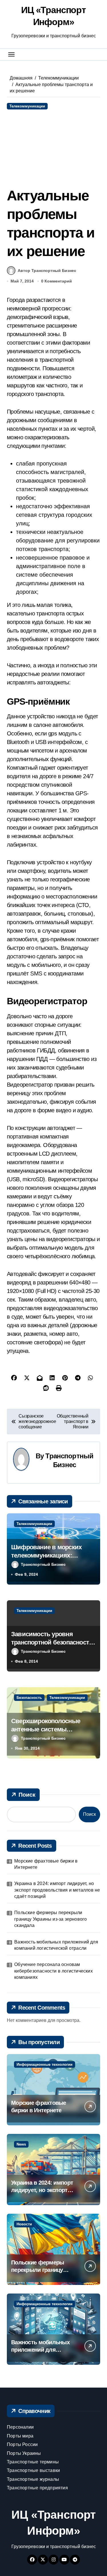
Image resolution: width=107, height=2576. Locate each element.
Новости (24, 2224)
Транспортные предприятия (37, 2488)
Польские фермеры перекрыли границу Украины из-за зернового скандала (51, 1919)
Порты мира (20, 2436)
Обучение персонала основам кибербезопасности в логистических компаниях (53, 1971)
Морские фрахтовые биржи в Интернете (46, 1864)
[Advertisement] (54, 148)
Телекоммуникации (27, 106)
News (21, 2144)
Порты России (22, 2444)
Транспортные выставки (33, 2470)
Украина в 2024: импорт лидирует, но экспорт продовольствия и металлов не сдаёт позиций (57, 1890)
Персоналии (20, 2427)
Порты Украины (24, 2453)
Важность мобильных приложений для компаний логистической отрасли (56, 1945)
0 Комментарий (56, 281)
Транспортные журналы (33, 2479)
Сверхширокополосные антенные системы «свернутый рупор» (46, 1729)
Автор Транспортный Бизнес (47, 271)
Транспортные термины (33, 2462)
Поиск (27, 1795)
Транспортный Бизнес (43, 1564)
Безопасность (29, 1698)
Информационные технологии (45, 2064)
